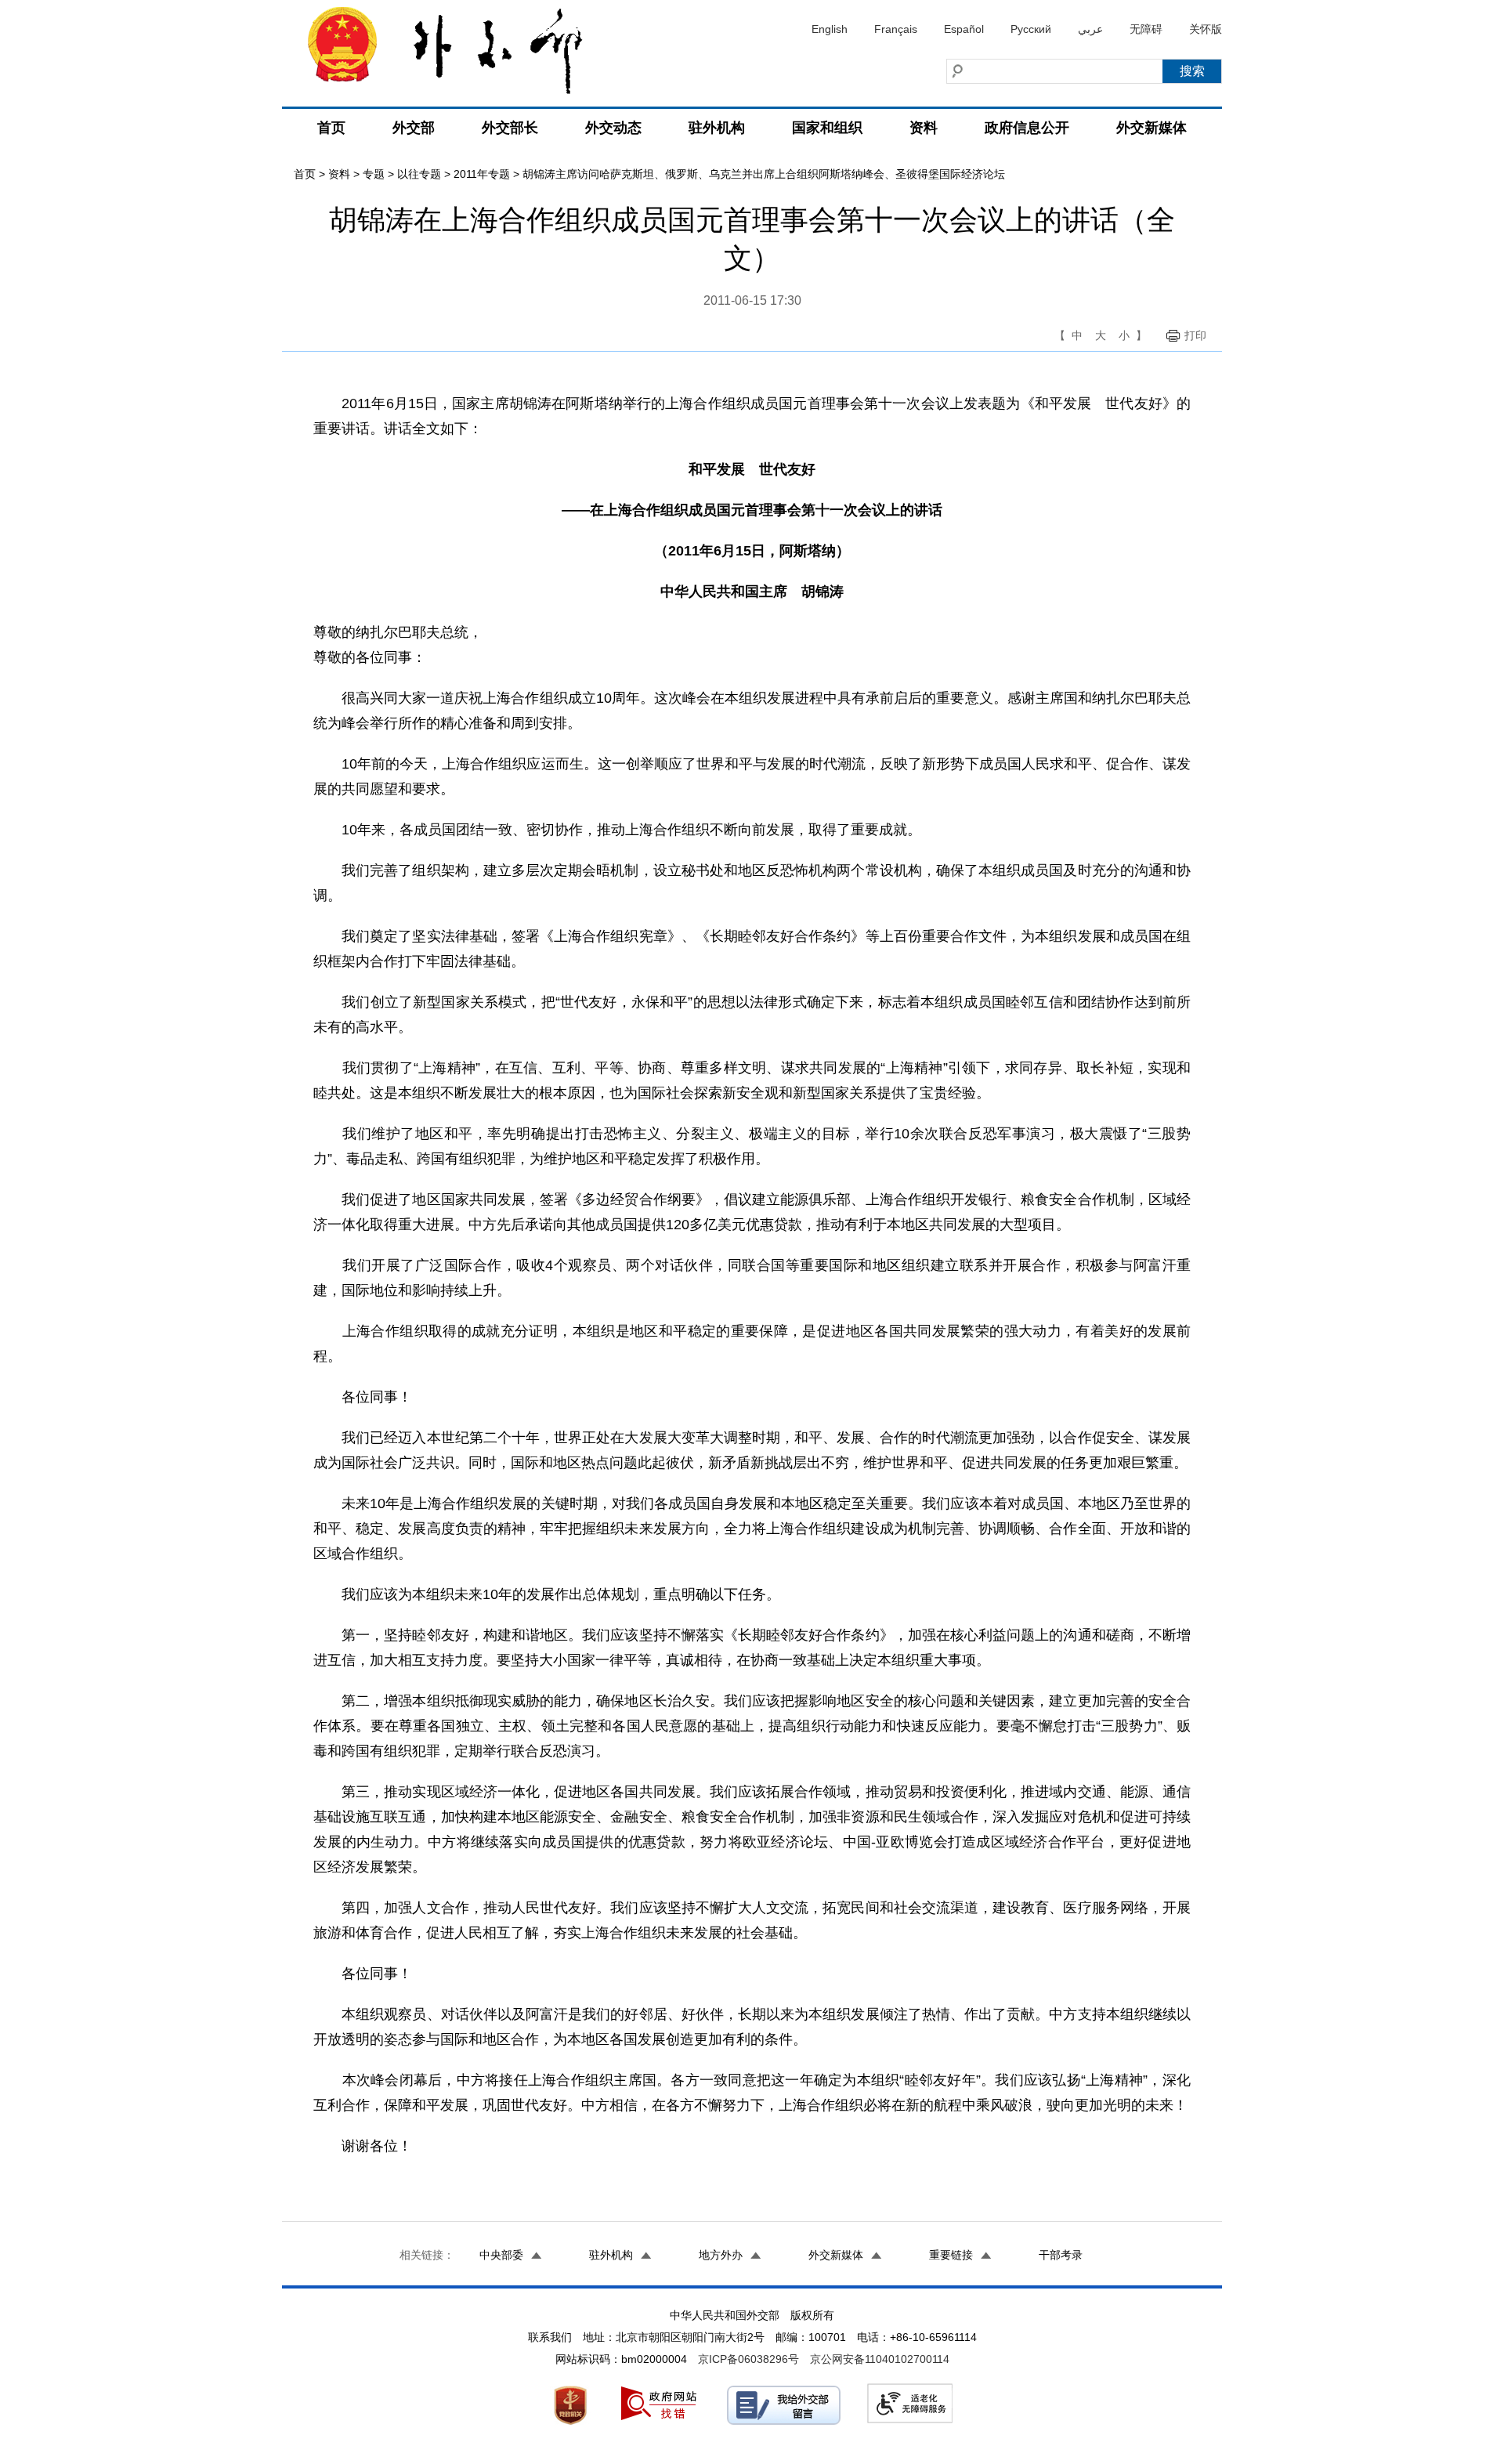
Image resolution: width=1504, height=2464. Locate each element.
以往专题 (419, 174)
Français (896, 29)
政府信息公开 (1027, 128)
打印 (1195, 335)
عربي (1090, 29)
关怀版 (1206, 29)
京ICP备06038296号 (748, 2359)
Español (964, 29)
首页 (331, 128)
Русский (1031, 29)
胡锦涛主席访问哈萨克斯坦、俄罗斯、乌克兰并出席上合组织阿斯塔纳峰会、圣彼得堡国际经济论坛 (764, 174)
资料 (924, 128)
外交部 (414, 128)
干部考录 (1061, 2255)
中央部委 (501, 2255)
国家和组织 (827, 128)
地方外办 (721, 2255)
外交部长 (510, 128)
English (830, 29)
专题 (374, 174)
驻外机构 (717, 128)
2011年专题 (482, 174)
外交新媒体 (1151, 128)
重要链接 (951, 2255)
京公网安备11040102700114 (880, 2359)
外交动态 (613, 128)
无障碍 (1146, 29)
